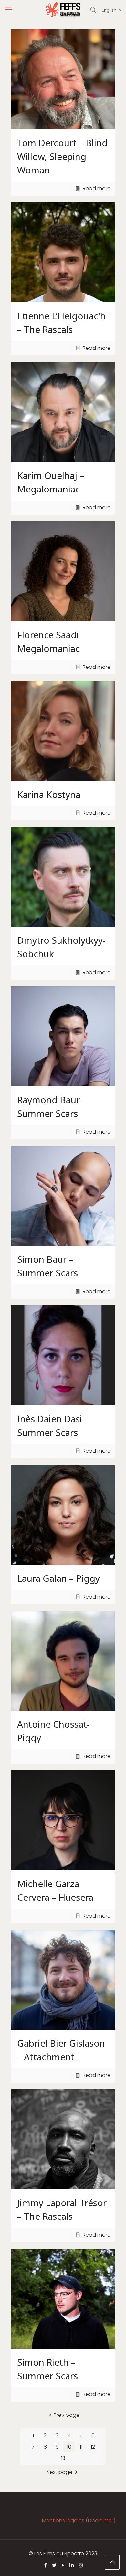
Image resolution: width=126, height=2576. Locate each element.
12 (93, 2447)
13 (63, 2458)
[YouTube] (63, 2565)
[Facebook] (46, 2565)
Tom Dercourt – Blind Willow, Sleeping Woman (62, 156)
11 (81, 2447)
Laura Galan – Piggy (58, 1578)
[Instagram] (81, 2565)
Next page (59, 2472)
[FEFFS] (63, 10)
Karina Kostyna (49, 794)
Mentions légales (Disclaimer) (79, 2520)
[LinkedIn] (72, 2565)
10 (69, 2447)
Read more (97, 189)
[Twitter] (54, 2565)
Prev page (67, 2415)
